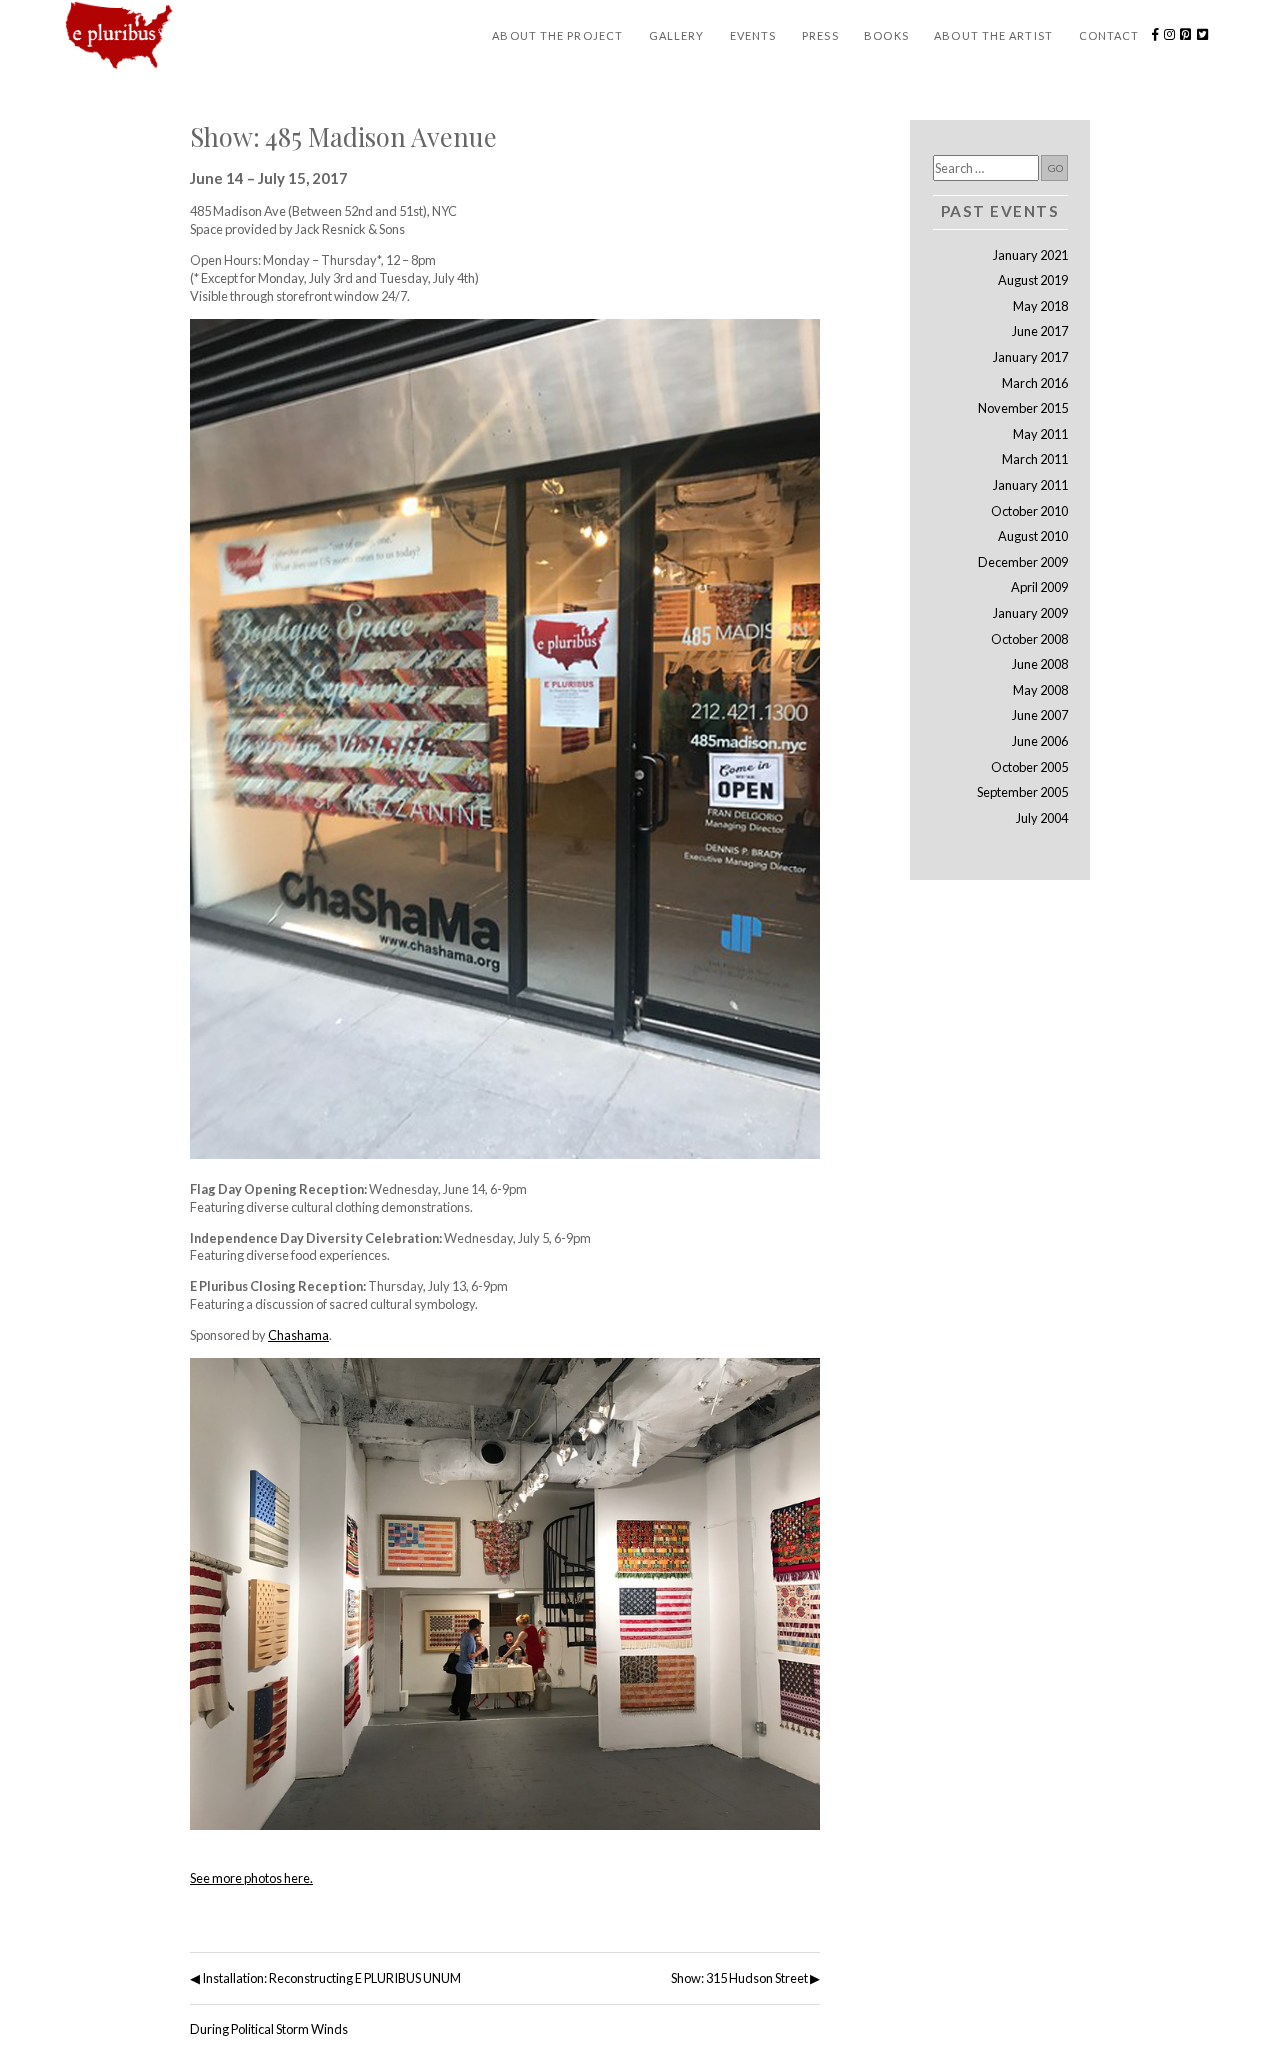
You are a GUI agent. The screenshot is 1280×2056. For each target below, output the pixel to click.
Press (820, 35)
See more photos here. (251, 1878)
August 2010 (1033, 536)
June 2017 (1040, 331)
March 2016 (1035, 383)
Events (753, 35)
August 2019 (1033, 280)
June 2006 (1040, 741)
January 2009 (1030, 613)
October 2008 (1029, 639)
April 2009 (1039, 587)
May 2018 (1040, 306)
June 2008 (1040, 664)
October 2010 (1029, 511)
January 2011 (1030, 485)
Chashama (298, 1335)
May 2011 (1040, 434)
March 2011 (1035, 459)
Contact (1109, 35)
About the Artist (993, 35)
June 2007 (1040, 715)
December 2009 (1023, 562)
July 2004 (1042, 818)
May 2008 (1040, 690)
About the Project (557, 35)
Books (886, 35)
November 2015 (1023, 408)
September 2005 (1022, 792)
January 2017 (1030, 357)
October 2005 (1029, 767)
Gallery (677, 35)
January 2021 (1030, 255)
